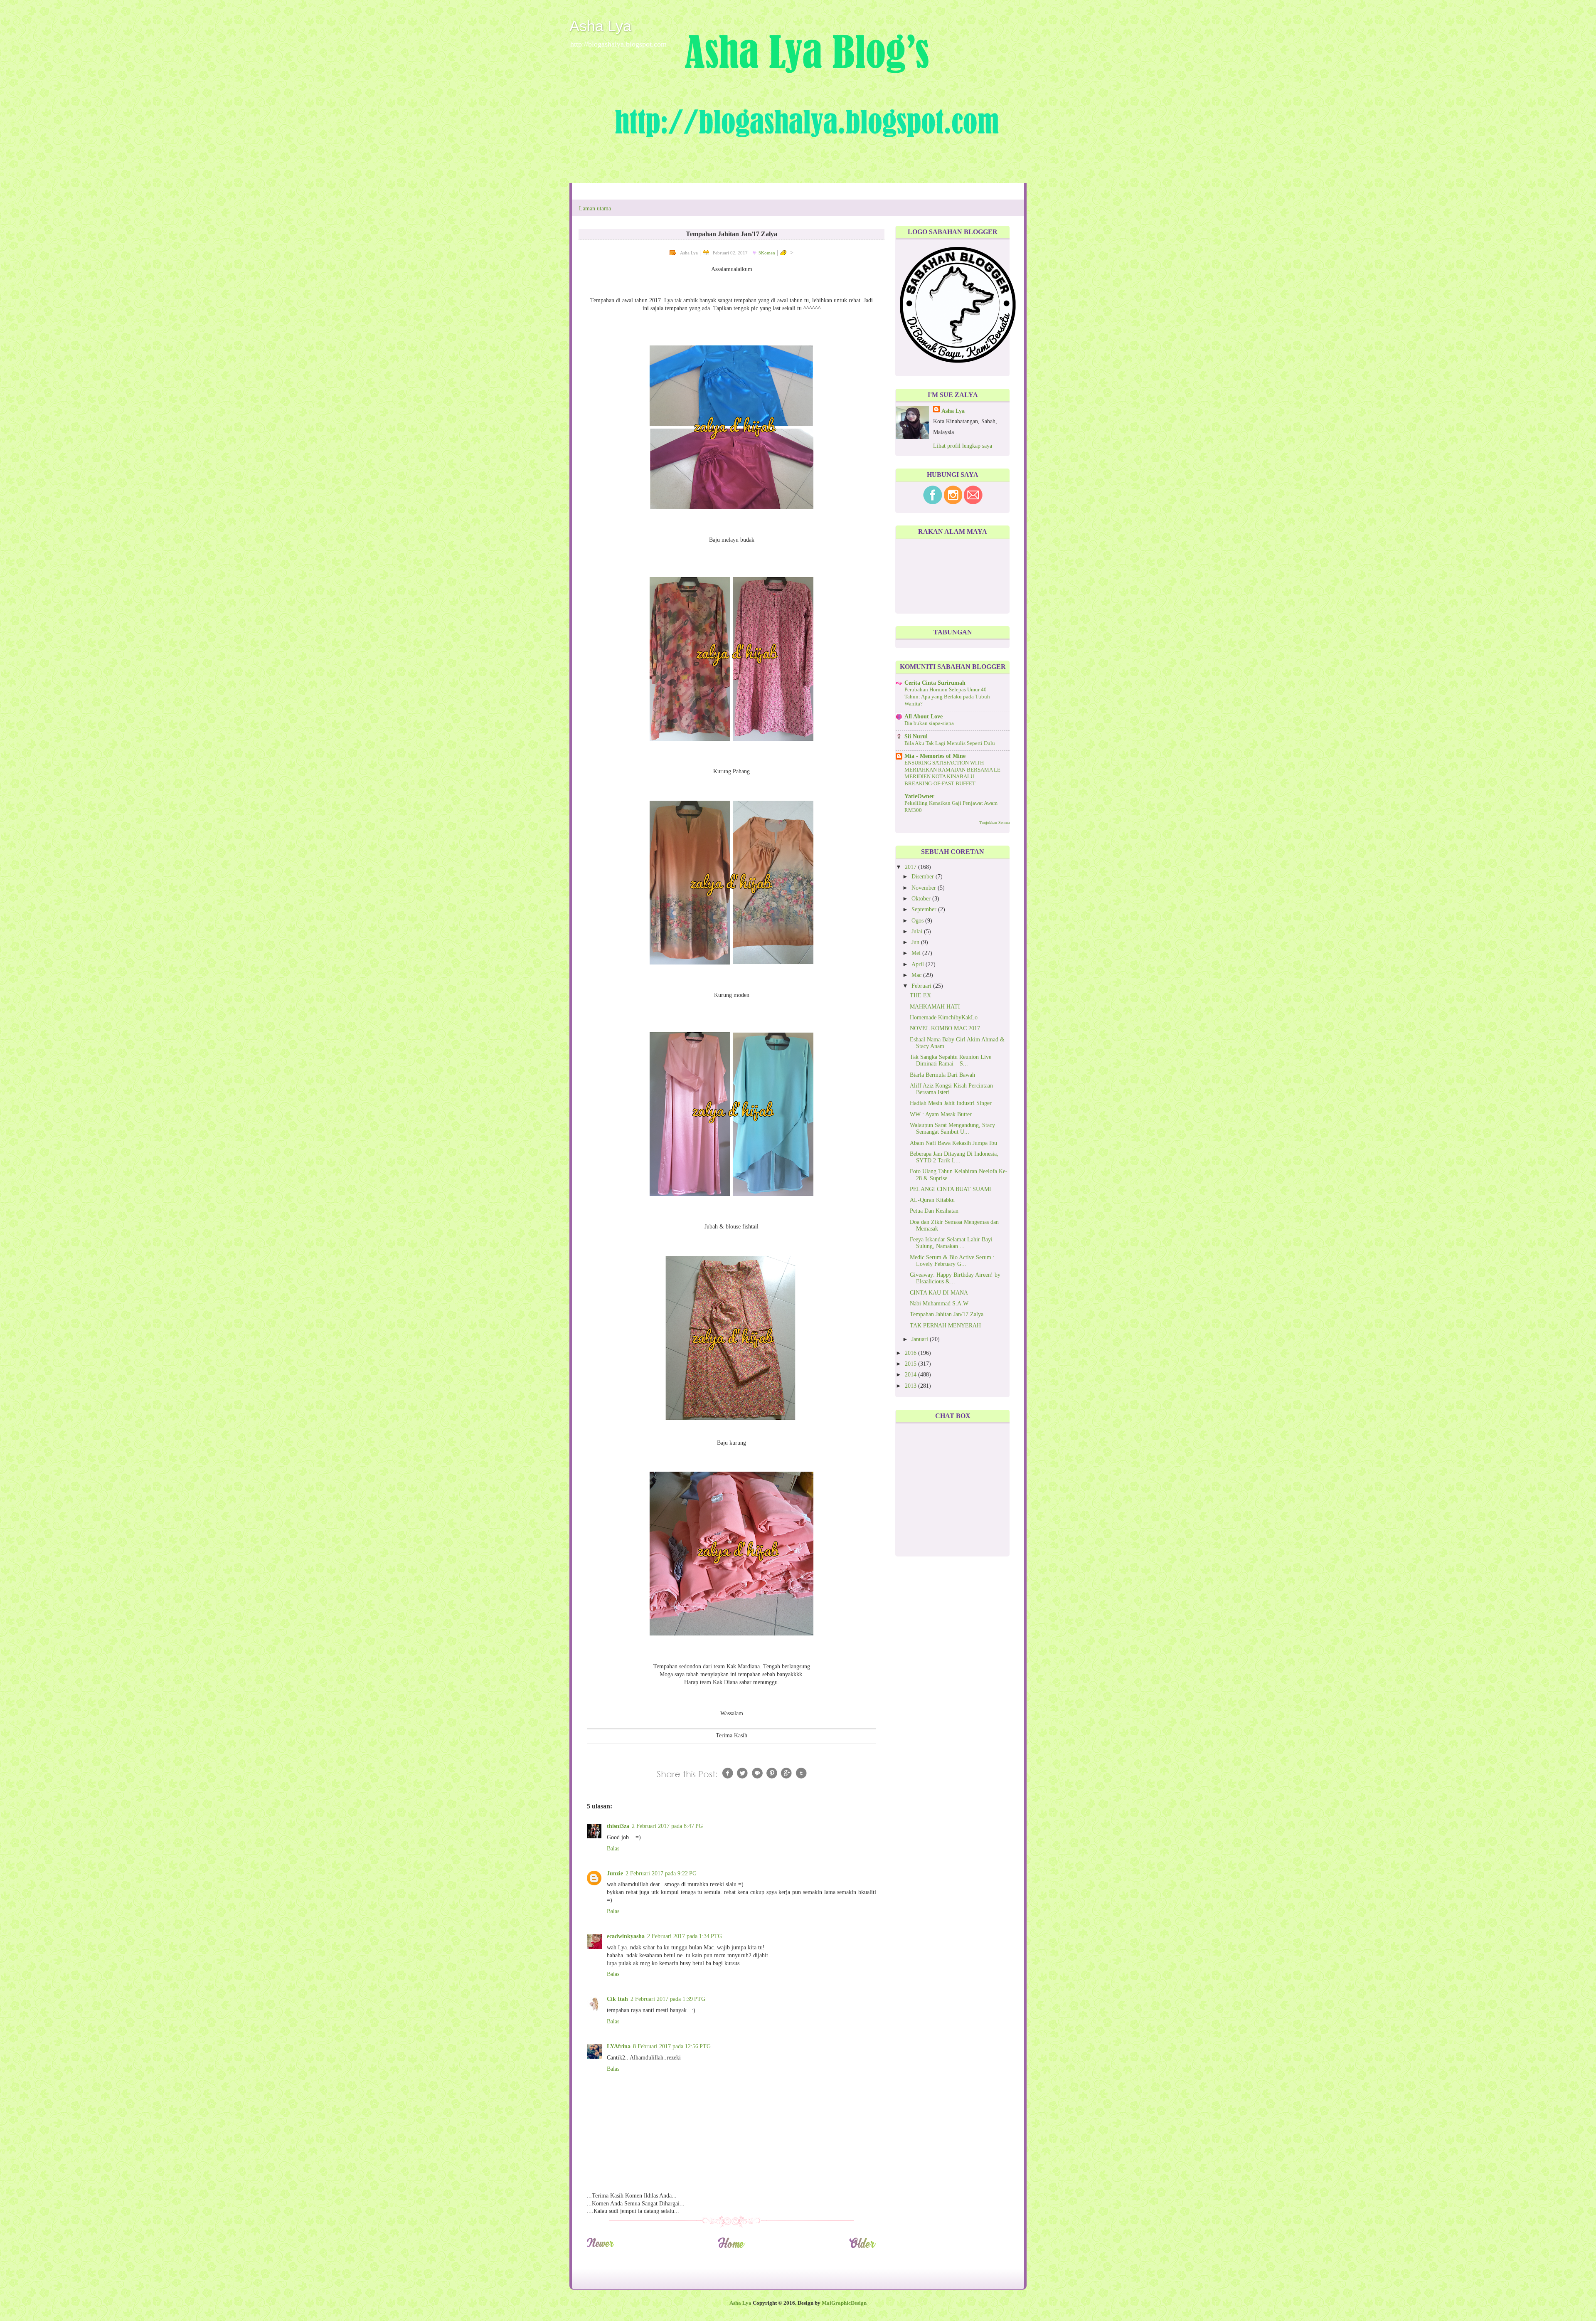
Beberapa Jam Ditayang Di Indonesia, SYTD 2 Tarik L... (954, 1157)
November (925, 888)
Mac (917, 975)
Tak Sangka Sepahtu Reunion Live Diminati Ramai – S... (951, 1060)
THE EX (920, 995)
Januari (921, 1339)
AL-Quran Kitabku (932, 1200)
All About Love (924, 717)
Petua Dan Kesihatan (934, 1211)
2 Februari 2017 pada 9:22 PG (661, 1873)
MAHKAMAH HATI (935, 1007)
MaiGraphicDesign (844, 2303)
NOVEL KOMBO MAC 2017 (945, 1028)
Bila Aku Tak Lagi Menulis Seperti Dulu (950, 743)
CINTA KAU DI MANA (939, 1293)
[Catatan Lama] (863, 2247)
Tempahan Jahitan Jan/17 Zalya (947, 1314)
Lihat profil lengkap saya (963, 446)
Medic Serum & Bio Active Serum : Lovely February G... (952, 1261)
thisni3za (618, 1826)
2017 (911, 867)
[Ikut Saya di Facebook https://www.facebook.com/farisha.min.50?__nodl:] (933, 502)
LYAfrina (619, 2046)
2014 (911, 1375)
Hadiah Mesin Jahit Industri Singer (951, 1103)
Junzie (615, 1873)
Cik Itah (617, 1999)
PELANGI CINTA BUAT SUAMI (951, 1189)
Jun (916, 942)
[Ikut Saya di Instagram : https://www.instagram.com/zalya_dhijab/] (953, 502)
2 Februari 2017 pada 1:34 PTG (685, 1936)
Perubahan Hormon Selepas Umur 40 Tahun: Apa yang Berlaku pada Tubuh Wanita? (947, 697)
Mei (917, 953)
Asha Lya (600, 26)
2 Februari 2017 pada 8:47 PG (667, 1826)
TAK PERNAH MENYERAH (945, 1326)
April (919, 964)
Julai (918, 931)
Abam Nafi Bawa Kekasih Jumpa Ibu (953, 1143)
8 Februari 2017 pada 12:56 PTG (672, 2046)
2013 (911, 1386)
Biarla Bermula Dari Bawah (942, 1075)
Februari (922, 986)
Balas (613, 1849)
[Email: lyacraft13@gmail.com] (973, 502)
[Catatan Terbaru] (600, 2247)
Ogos (918, 921)
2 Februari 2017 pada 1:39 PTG (668, 1999)
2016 (911, 1353)
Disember (924, 877)
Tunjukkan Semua (994, 823)
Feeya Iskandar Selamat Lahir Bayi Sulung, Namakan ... (951, 1243)
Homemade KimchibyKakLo (944, 1017)
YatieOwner (919, 796)
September (925, 909)
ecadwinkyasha (626, 1936)
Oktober (922, 899)
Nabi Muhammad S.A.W (939, 1304)
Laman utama (595, 208)
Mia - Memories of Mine (935, 756)
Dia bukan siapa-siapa (929, 723)
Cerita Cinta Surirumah (935, 683)
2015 (911, 1364)
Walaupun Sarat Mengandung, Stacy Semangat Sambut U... (952, 1128)
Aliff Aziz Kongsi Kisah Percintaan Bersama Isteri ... (951, 1089)
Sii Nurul (916, 736)
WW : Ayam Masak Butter (941, 1114)
